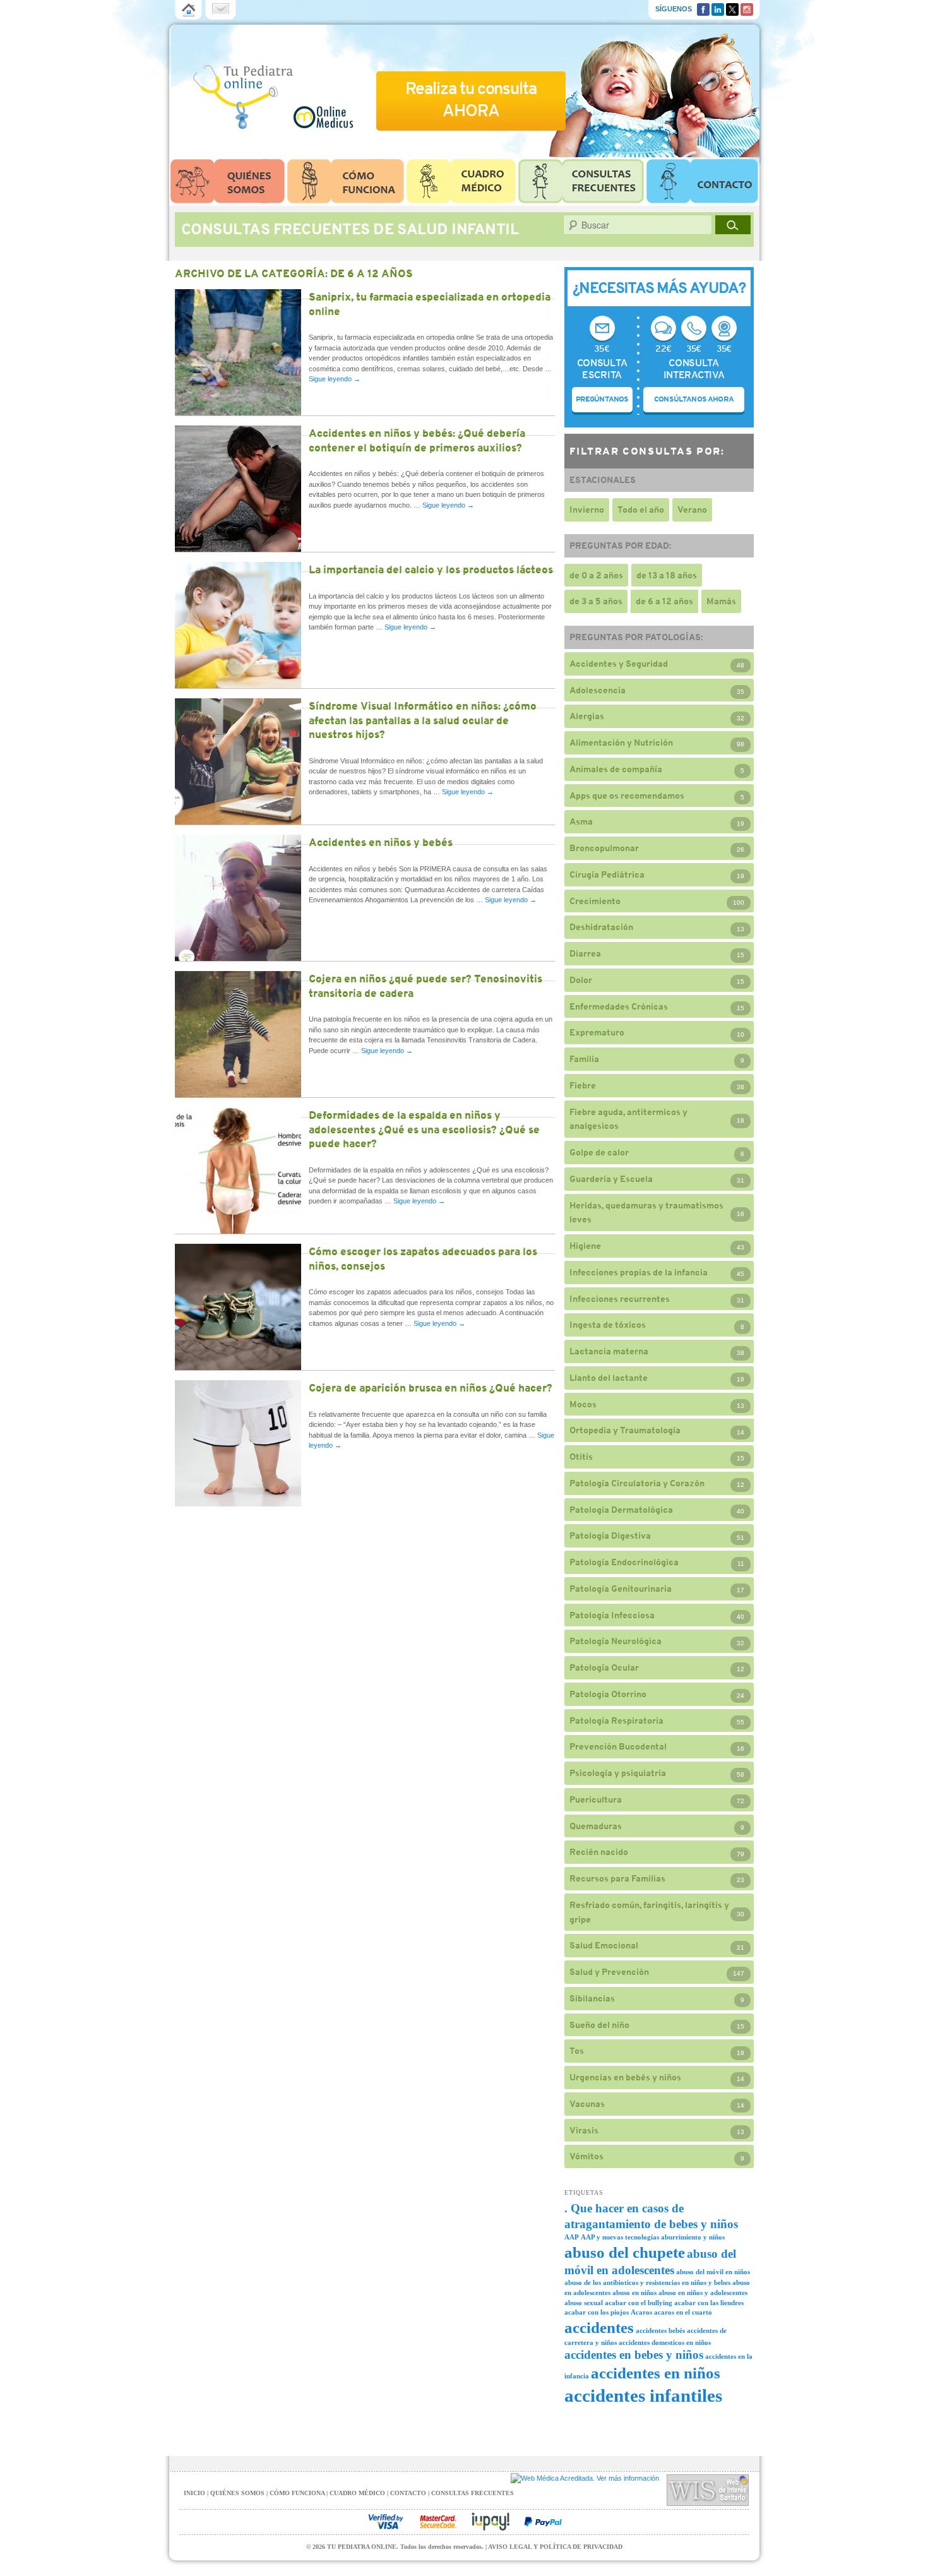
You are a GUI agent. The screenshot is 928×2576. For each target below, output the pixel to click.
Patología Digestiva (610, 1535)
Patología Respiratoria (616, 1720)
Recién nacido (599, 1852)
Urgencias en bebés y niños (625, 2077)
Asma (581, 821)
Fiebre (583, 1085)
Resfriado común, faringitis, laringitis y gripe (649, 1912)
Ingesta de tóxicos (608, 1325)
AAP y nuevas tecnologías (620, 2237)
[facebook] (703, 8)
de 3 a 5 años (596, 601)
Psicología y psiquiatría (618, 1773)
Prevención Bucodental (618, 1746)
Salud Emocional (604, 1945)
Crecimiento (595, 901)
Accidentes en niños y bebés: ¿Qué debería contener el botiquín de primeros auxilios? (417, 440)
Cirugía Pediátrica (607, 874)
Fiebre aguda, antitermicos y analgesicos (628, 1119)
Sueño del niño (599, 2025)
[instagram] (747, 8)
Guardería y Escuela (611, 1179)
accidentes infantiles (643, 2395)
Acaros (641, 2312)
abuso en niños (634, 2293)
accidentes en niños (656, 2373)
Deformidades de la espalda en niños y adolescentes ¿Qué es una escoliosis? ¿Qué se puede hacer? (424, 1129)
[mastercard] (438, 2522)
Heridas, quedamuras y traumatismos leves (646, 1213)
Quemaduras (596, 1826)
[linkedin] (718, 8)
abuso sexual (584, 2303)
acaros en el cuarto (683, 2312)
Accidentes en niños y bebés (381, 842)
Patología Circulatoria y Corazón (637, 1483)
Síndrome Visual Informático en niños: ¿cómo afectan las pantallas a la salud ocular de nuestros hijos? (423, 720)
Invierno (587, 510)
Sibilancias (592, 1998)
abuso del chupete (625, 2252)
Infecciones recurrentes (620, 1299)
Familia (584, 1059)
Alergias (587, 716)
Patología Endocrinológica (624, 1562)
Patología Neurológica (616, 1641)
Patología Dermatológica (621, 1510)
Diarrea (585, 953)
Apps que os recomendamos (627, 796)
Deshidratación (601, 927)
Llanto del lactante (609, 1378)
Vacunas (587, 2104)
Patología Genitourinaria (621, 1589)
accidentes (599, 2328)
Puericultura (596, 1799)
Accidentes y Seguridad (619, 664)
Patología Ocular (604, 1667)
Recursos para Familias (617, 1878)
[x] (732, 8)
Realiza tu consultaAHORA (471, 99)
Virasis (584, 2130)
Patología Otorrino (608, 1694)
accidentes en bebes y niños (634, 2355)
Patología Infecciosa (612, 1615)
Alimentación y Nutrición (621, 742)
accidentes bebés (660, 2331)
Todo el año (641, 510)
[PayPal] (543, 2522)
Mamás (721, 601)
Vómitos (586, 2156)
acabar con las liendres (709, 2303)
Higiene (585, 1246)
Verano (692, 510)
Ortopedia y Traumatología (625, 1430)
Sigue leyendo (335, 379)
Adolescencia (598, 690)
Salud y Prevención (609, 1972)
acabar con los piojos (597, 2312)
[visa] (386, 2522)
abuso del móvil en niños (713, 2272)
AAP (572, 2237)
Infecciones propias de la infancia (639, 1272)
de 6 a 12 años (664, 601)
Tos (577, 2051)
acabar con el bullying (639, 2303)
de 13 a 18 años (667, 575)
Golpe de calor (599, 1152)
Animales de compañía (616, 769)
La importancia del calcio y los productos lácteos (431, 569)
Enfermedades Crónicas (619, 1006)
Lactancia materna (609, 1351)
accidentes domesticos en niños (665, 2343)
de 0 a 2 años (596, 575)
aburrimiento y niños (693, 2237)
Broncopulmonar (604, 848)
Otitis (581, 1457)
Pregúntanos (602, 399)
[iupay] (491, 2522)
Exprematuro (597, 1032)
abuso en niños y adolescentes (703, 2293)
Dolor (581, 980)
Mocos (583, 1404)
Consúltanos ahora (694, 399)
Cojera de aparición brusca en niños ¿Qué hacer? (431, 1388)
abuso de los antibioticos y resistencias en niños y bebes (647, 2283)
